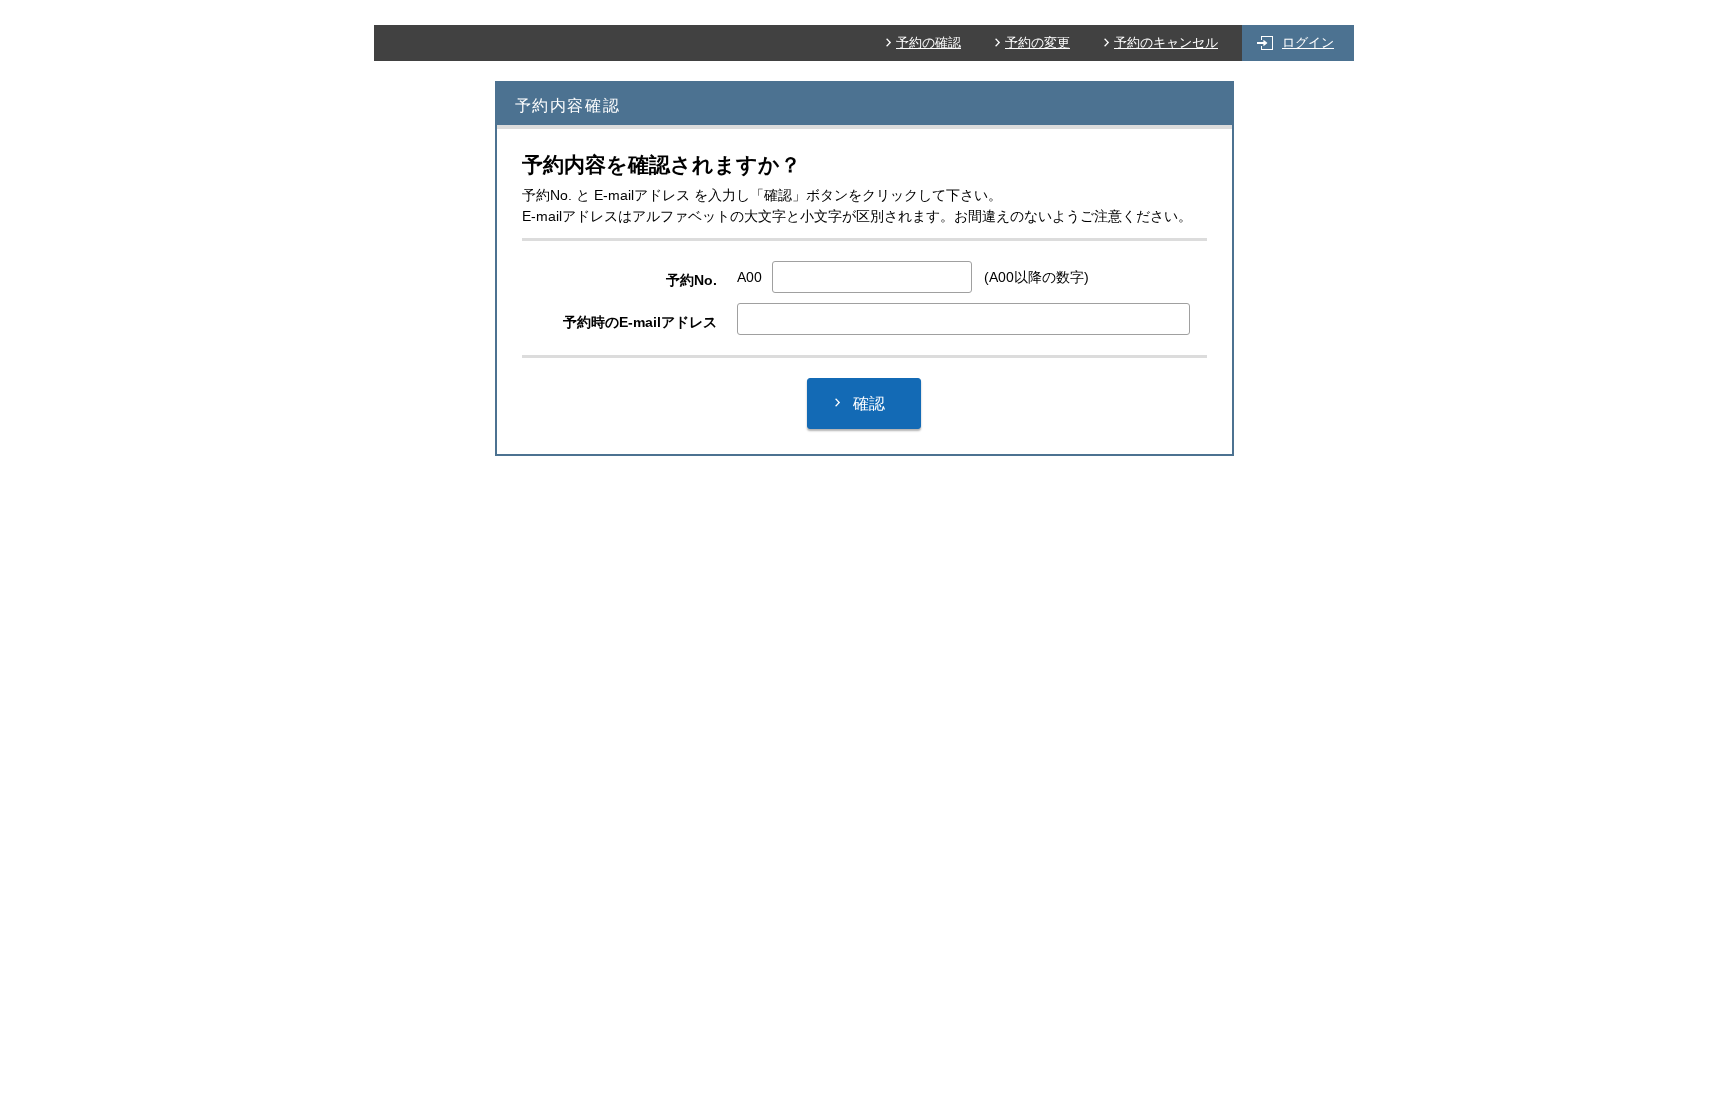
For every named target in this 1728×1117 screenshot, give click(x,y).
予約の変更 (1037, 42)
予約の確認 (928, 42)
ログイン (1308, 42)
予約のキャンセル (1166, 42)
